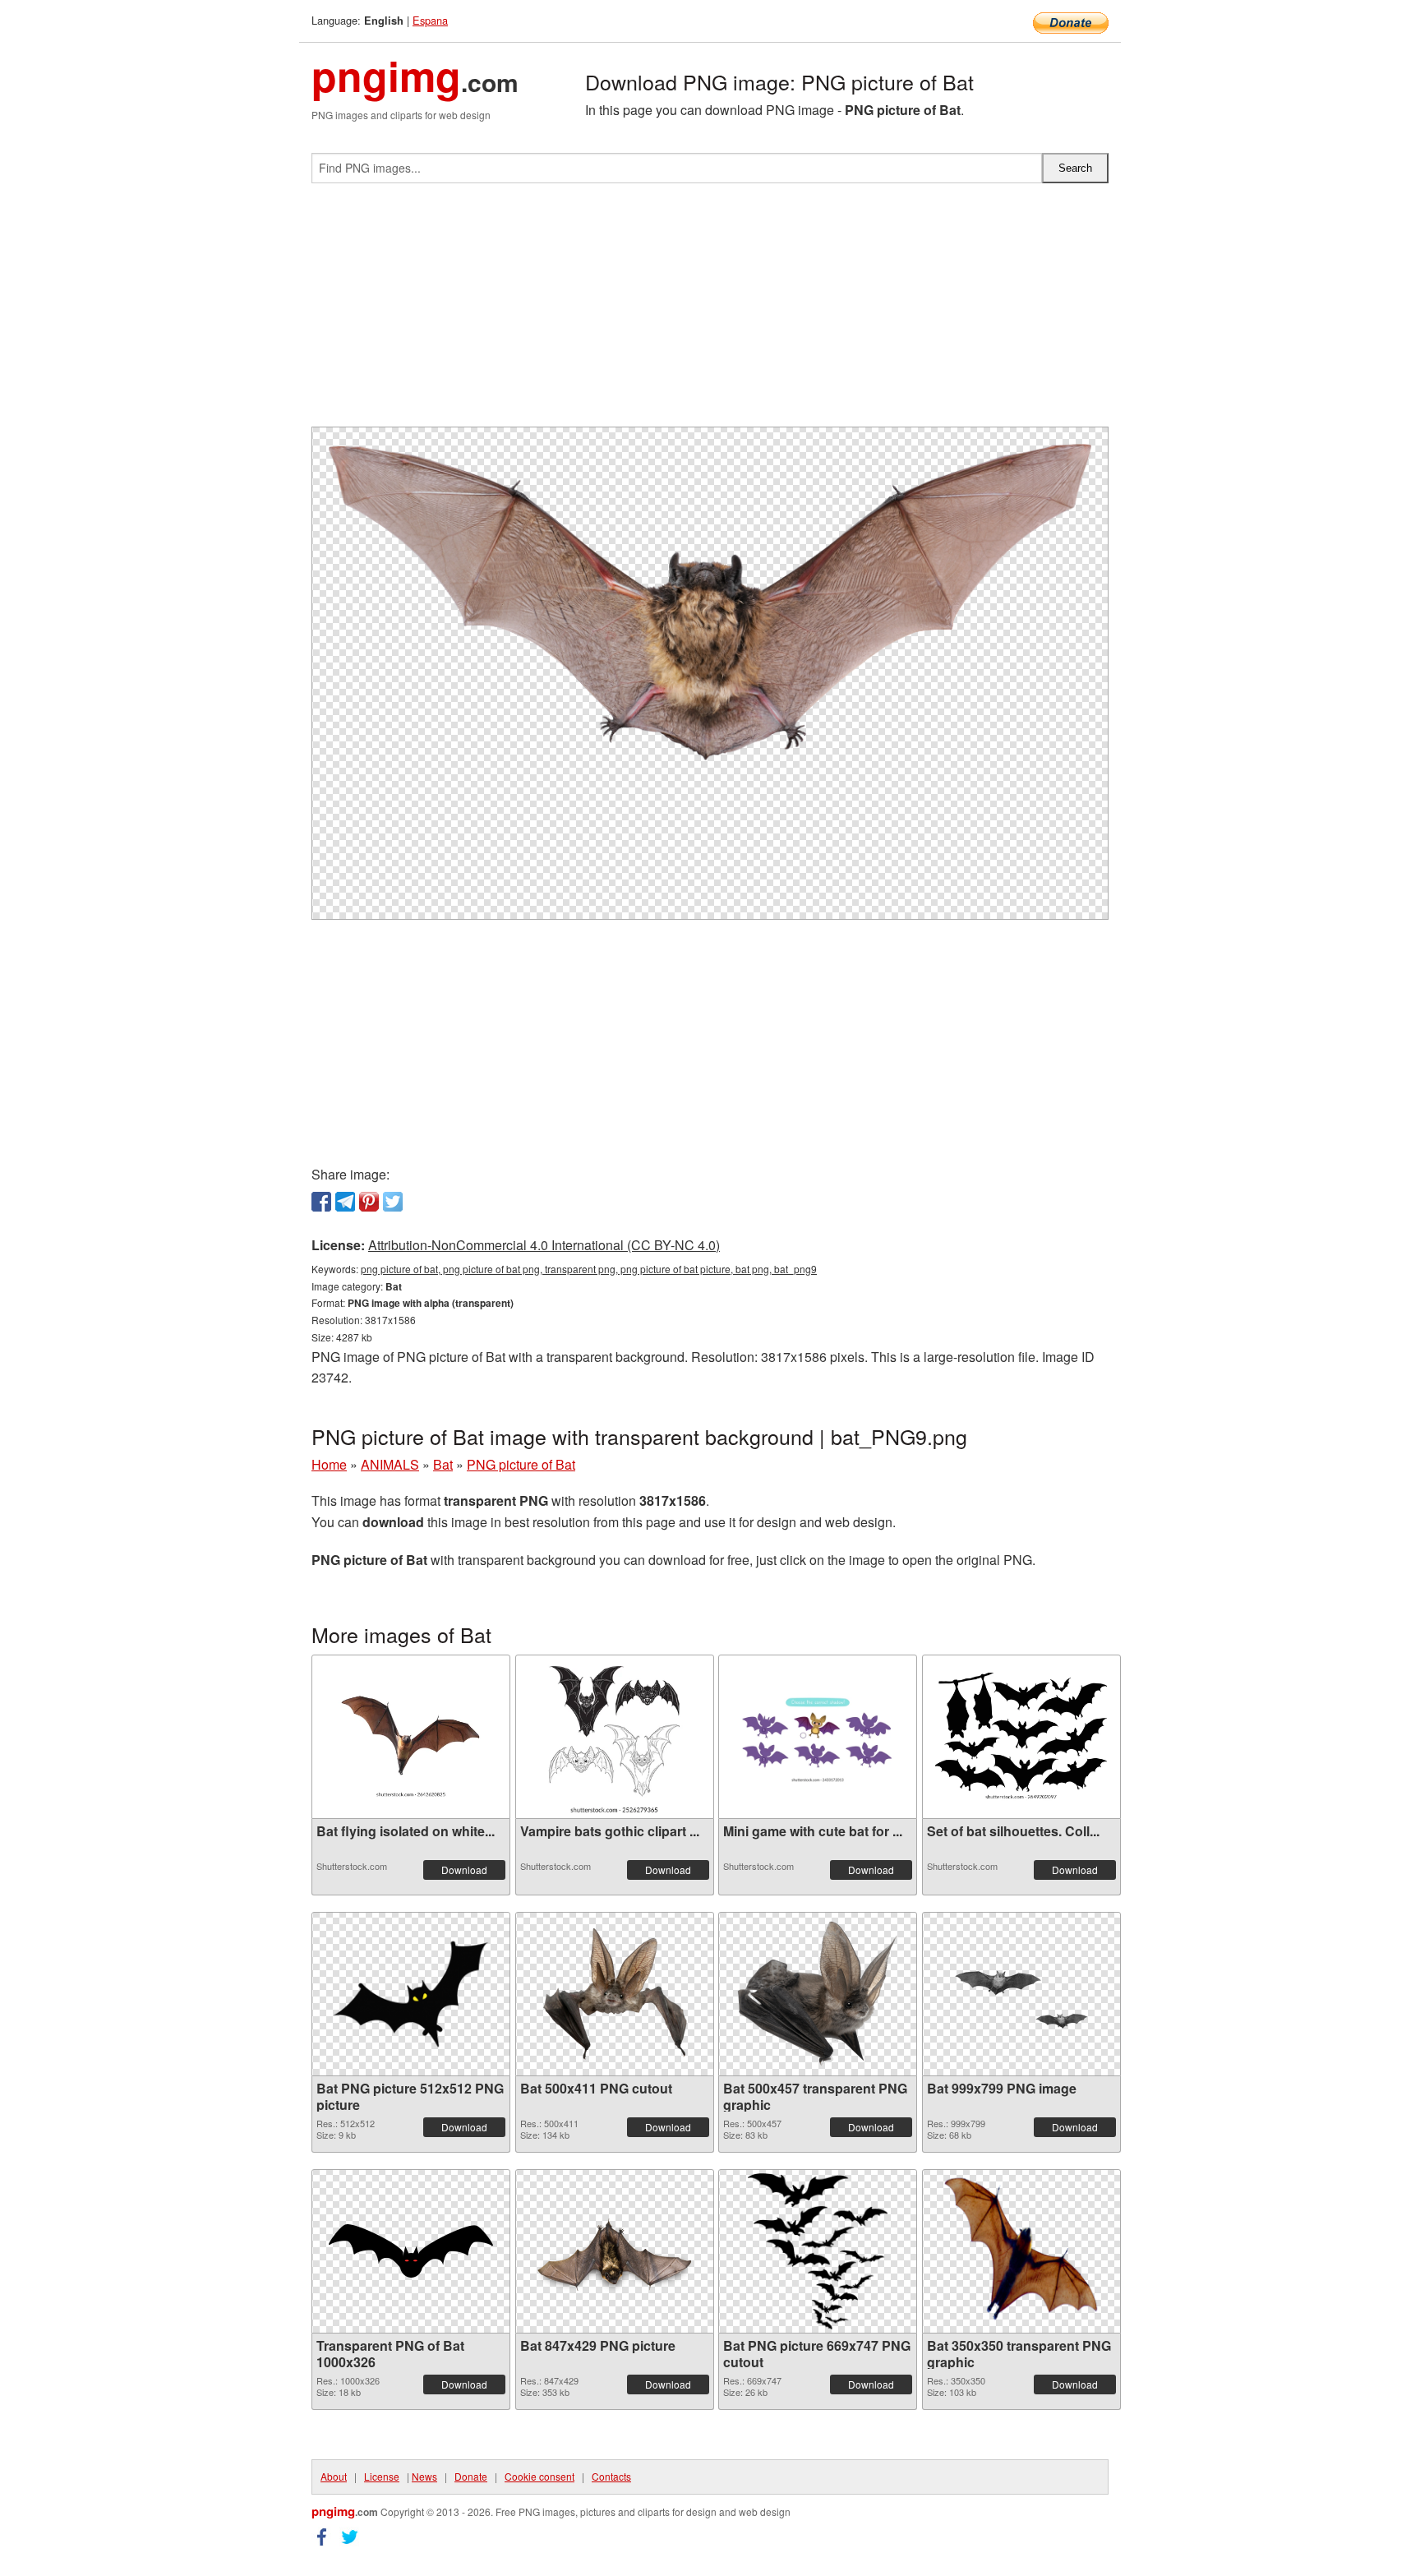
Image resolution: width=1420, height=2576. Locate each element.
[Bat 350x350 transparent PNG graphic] (1021, 2251)
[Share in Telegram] (345, 1202)
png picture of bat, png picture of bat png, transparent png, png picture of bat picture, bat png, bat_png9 (589, 1269)
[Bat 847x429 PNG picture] (615, 2251)
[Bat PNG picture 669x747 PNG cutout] (818, 2251)
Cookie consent (539, 2476)
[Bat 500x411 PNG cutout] (615, 1994)
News (424, 2476)
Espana (430, 20)
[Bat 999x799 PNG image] (1021, 1994)
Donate (471, 2476)
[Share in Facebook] (321, 1202)
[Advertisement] (710, 312)
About (334, 2476)
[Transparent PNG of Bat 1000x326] (411, 2251)
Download (464, 1870)
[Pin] (369, 1202)
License (382, 2476)
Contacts (611, 2476)
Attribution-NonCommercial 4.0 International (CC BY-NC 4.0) (544, 1245)
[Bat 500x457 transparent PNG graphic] (818, 1994)
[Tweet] (393, 1202)
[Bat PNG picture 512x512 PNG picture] (411, 1994)
